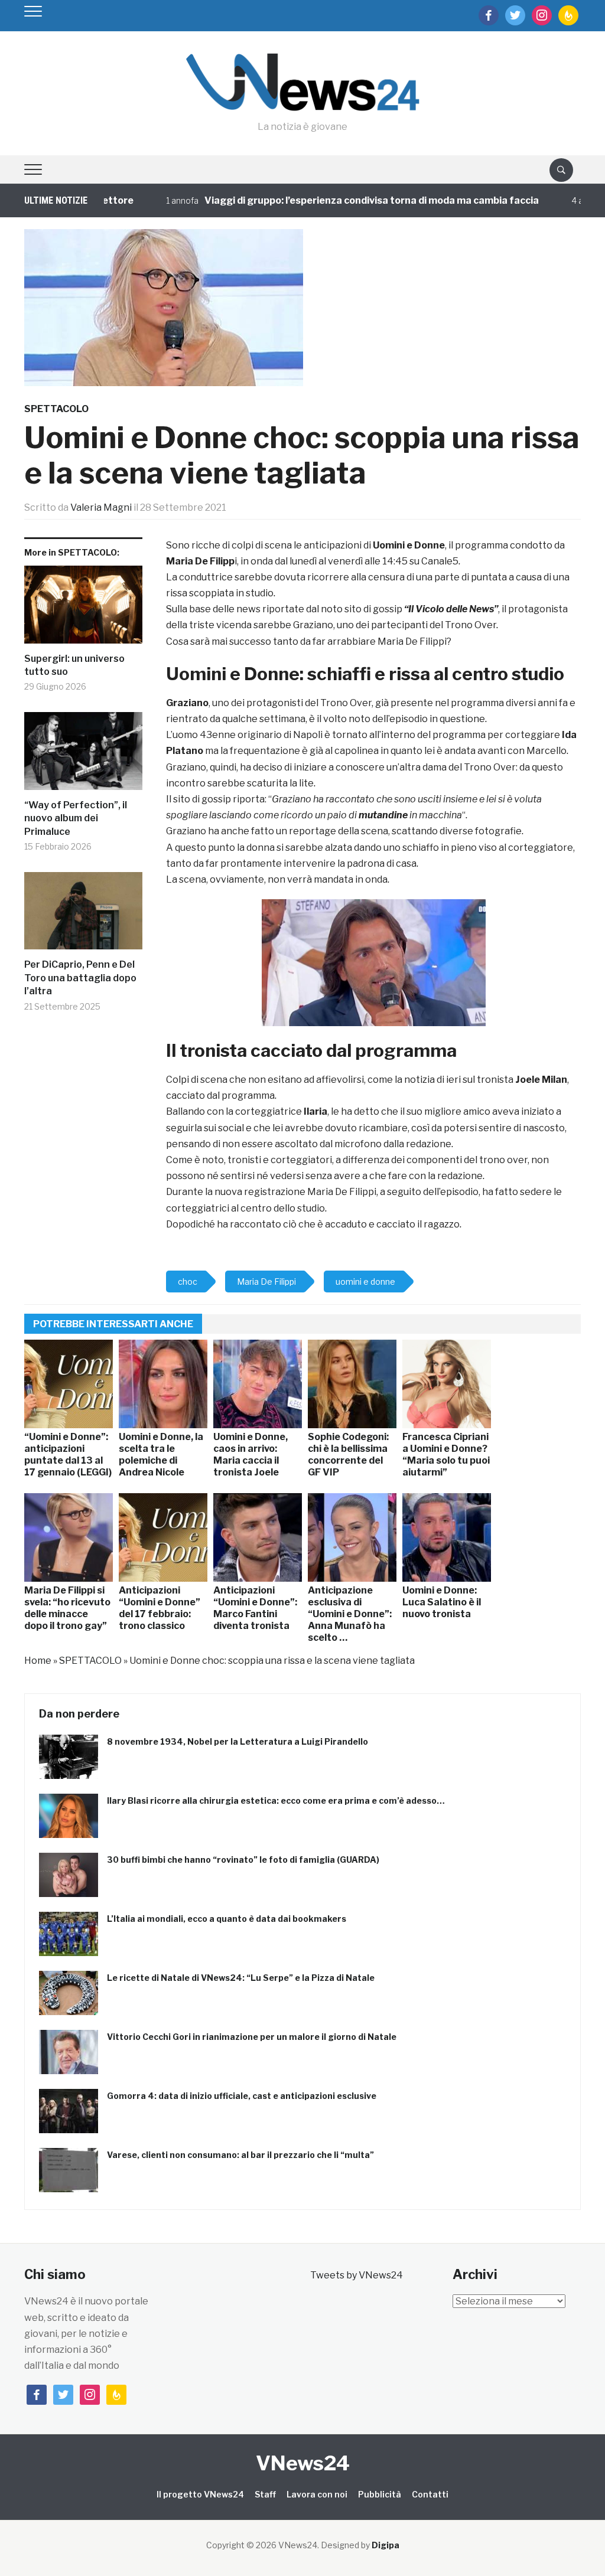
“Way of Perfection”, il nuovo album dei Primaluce (76, 818)
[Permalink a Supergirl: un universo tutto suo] (83, 609)
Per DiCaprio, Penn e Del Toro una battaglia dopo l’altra (80, 978)
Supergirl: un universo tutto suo (74, 665)
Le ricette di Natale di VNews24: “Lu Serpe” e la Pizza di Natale (241, 1978)
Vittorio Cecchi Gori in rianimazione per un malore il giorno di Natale (252, 2037)
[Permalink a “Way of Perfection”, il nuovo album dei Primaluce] (83, 755)
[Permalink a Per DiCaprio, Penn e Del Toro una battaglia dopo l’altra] (83, 915)
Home (38, 1661)
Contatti (430, 2494)
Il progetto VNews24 (200, 2494)
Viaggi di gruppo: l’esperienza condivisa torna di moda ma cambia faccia (333, 200)
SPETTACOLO (56, 409)
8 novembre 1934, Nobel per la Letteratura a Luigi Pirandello (238, 1741)
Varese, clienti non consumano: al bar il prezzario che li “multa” (240, 2155)
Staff (265, 2494)
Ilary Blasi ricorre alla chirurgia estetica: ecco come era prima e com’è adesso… (276, 1800)
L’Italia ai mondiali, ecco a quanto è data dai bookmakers (227, 1919)
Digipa (386, 2545)
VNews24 (303, 2463)
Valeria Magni (101, 507)
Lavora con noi (317, 2494)
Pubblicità (380, 2494)
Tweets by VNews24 (357, 2275)
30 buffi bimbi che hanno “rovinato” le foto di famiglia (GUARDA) (243, 1860)
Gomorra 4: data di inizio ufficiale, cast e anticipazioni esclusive (242, 2096)
